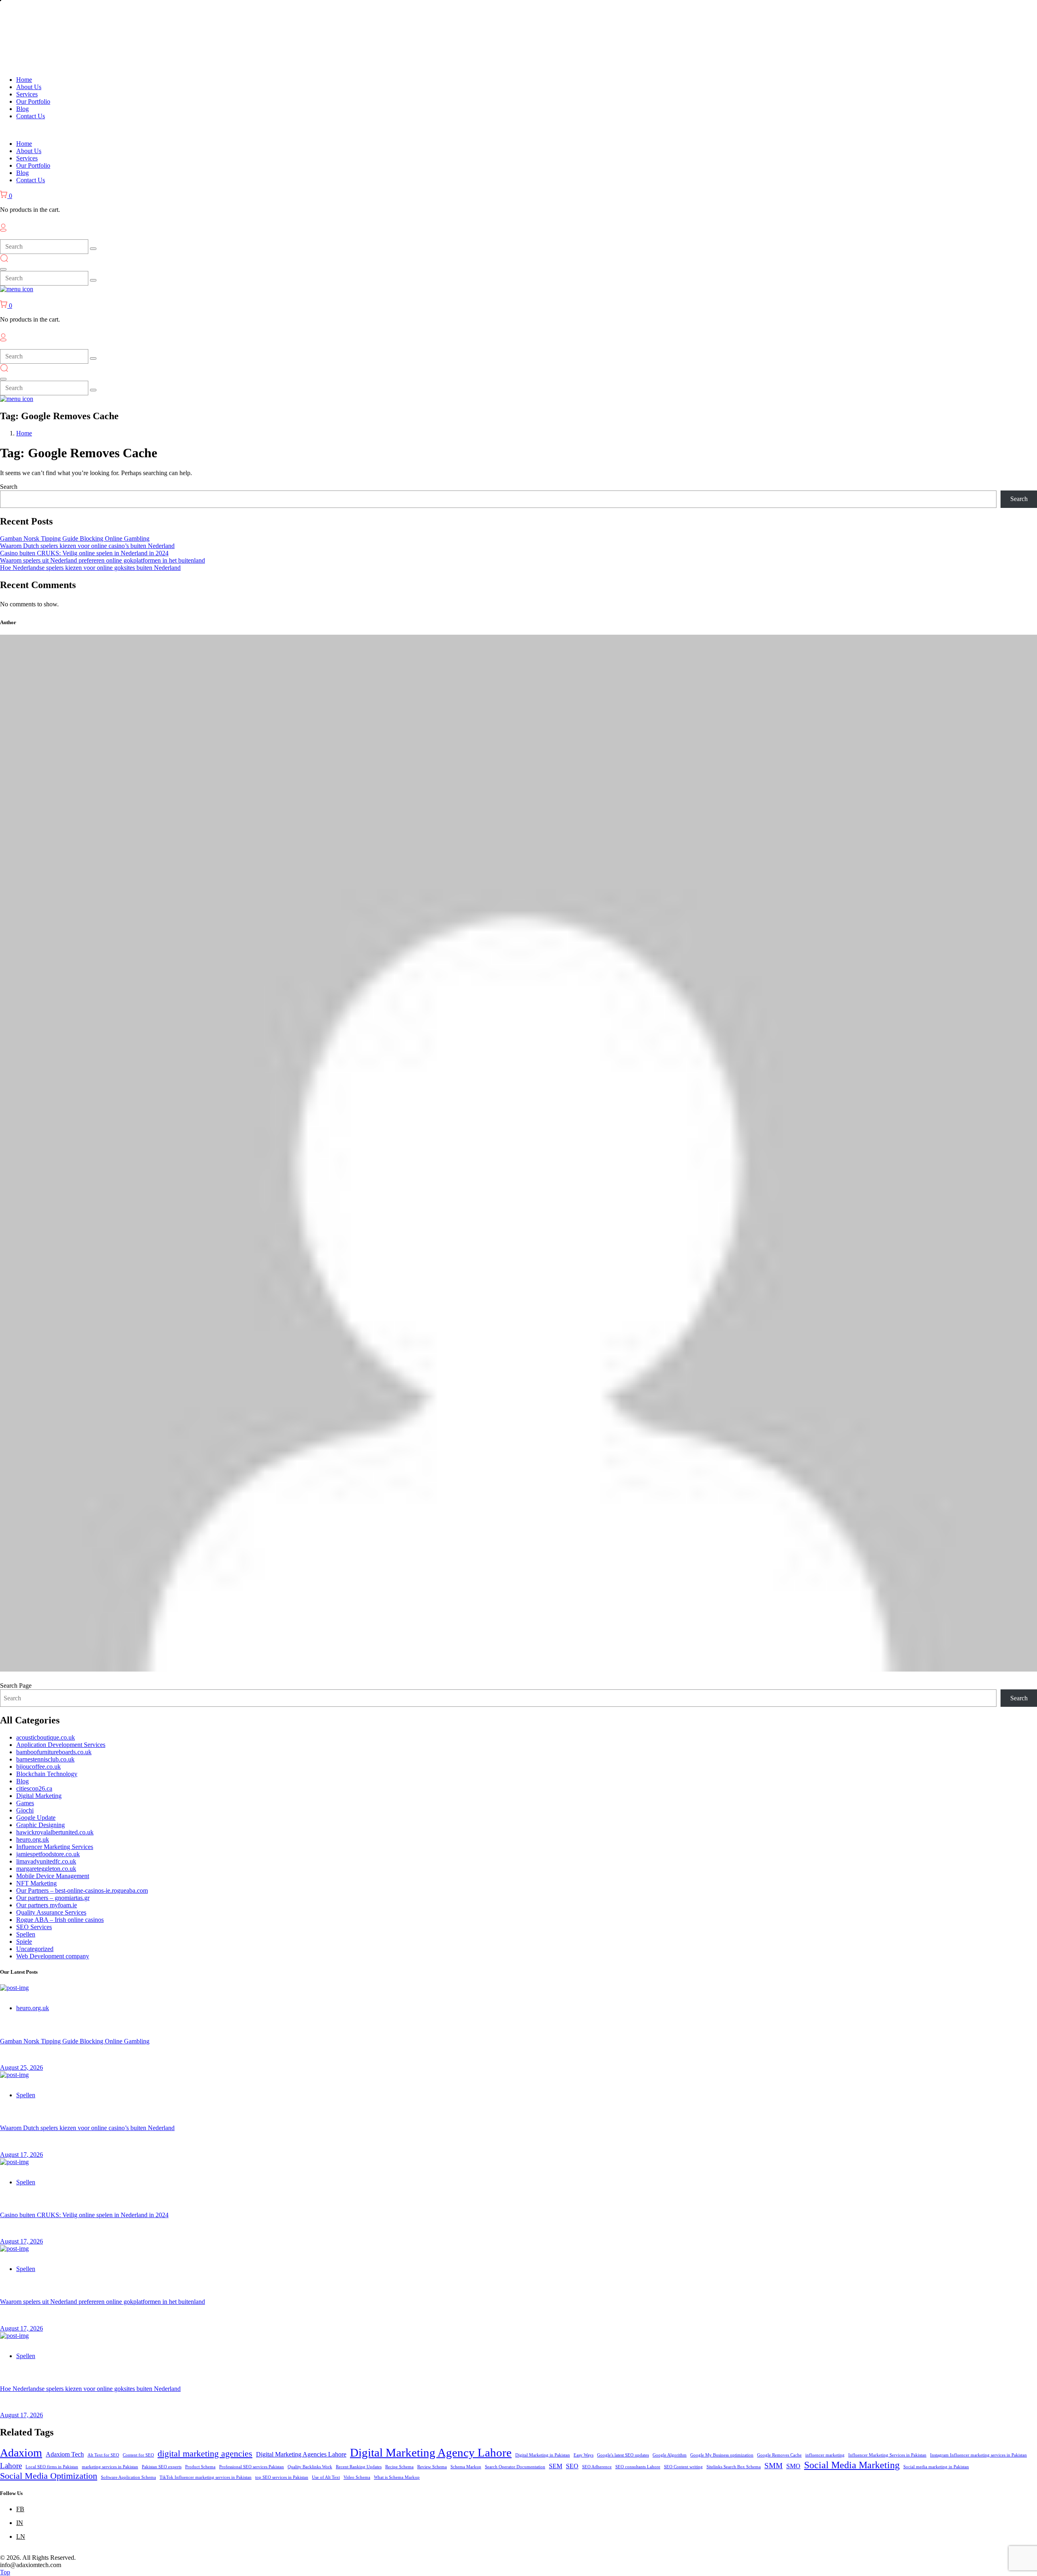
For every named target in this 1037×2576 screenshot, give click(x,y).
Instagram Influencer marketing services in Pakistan (978, 2455)
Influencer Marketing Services (55, 1847)
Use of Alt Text (326, 2477)
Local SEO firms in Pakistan (52, 2467)
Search (9, 487)
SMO (793, 2466)
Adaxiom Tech (65, 2454)
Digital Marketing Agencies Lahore (301, 2454)
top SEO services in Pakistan (282, 2477)
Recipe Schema (399, 2467)
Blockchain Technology (47, 1774)
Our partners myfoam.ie (47, 1905)
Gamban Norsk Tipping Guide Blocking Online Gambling (75, 538)
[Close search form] (3, 269)
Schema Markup (466, 2467)
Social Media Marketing (852, 2465)
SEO (572, 2466)
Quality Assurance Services (51, 1912)
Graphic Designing (41, 1825)
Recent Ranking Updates (359, 2467)
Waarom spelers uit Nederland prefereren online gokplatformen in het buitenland (102, 560)
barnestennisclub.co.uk (45, 1759)
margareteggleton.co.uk (46, 1869)
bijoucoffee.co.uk (38, 1767)
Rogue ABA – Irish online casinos (60, 1920)
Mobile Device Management (53, 1876)
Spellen (26, 1934)
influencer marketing (825, 2455)
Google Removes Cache (779, 2455)
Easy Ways (584, 2455)
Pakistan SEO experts (162, 2467)
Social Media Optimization (49, 2476)
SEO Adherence (597, 2467)
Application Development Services (61, 1745)
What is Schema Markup (397, 2477)
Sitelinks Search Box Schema (734, 2467)
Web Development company (53, 1956)
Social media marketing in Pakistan (936, 2467)
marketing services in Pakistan (110, 2467)
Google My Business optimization (722, 2455)
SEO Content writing (683, 2467)
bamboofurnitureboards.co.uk (54, 1752)
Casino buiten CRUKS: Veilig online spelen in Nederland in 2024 (84, 553)
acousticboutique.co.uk (46, 1737)
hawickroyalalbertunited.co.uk (55, 1832)
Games (25, 1803)
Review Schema (432, 2467)
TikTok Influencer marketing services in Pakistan (206, 2477)
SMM (773, 2466)
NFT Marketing (36, 1883)
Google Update (36, 1818)
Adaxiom (21, 2453)
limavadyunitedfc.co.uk (46, 1861)
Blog (22, 1781)
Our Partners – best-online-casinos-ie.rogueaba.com (82, 1890)
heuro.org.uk (33, 1839)
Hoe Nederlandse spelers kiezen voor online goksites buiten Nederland (90, 568)
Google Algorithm (670, 2455)
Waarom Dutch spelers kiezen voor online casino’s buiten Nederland (87, 546)
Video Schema (357, 2477)
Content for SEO (138, 2455)
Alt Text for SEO (103, 2455)
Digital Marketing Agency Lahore (431, 2452)
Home (24, 433)
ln (21, 2537)
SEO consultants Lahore (638, 2467)
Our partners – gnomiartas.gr (53, 1898)
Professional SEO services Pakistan (252, 2467)
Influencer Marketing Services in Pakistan (887, 2455)
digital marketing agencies (205, 2453)
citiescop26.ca (34, 1788)
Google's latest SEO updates (623, 2455)
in (20, 2523)
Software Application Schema (128, 2477)
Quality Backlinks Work (310, 2467)
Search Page (16, 1686)
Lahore (11, 2466)
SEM (556, 2466)
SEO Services (34, 1927)
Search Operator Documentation (515, 2467)
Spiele (24, 1942)
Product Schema (200, 2467)
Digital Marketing (39, 1796)
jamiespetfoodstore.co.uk (48, 1854)
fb (20, 2509)
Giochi (25, 1810)
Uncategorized (35, 1949)
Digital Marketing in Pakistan (543, 2455)
